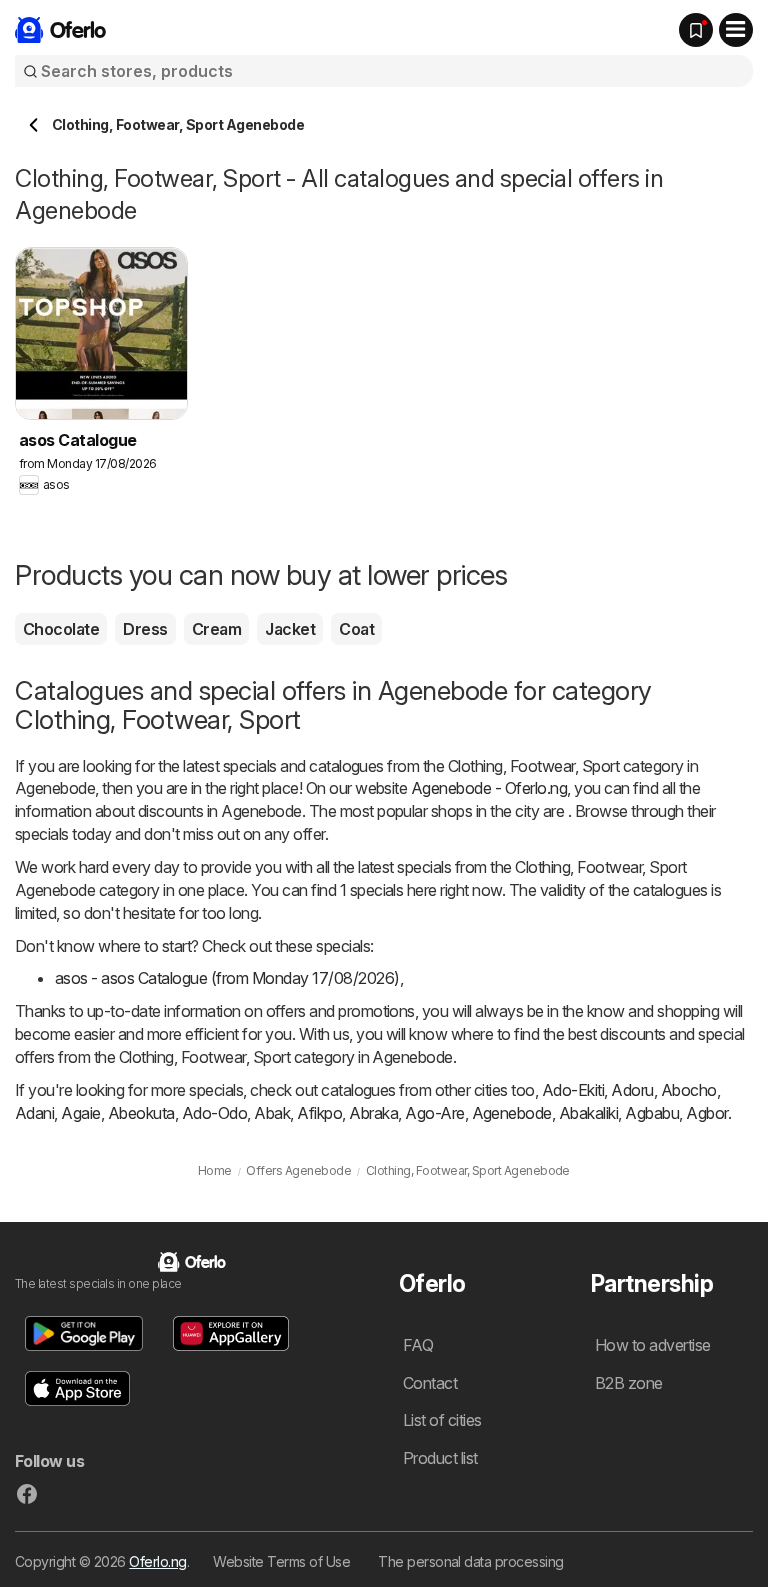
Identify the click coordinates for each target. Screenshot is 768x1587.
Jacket (290, 629)
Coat (356, 629)
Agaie (80, 1113)
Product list (440, 1458)
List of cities (442, 1420)
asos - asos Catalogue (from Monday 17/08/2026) (227, 978)
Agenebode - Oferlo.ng (489, 788)
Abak (272, 1113)
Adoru (632, 1090)
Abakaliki (588, 1113)
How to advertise (653, 1345)
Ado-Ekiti (573, 1090)
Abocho (689, 1090)
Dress (145, 629)
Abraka (373, 1113)
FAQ (418, 1345)
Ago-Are (434, 1113)
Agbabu (652, 1113)
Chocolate (61, 629)
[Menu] (736, 30)
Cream (216, 629)
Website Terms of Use (281, 1561)
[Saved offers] (696, 30)
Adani (34, 1113)
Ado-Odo (214, 1113)
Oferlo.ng (157, 1561)
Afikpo (319, 1113)
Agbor (706, 1113)
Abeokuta (141, 1113)
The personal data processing (471, 1561)
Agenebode (512, 1113)
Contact (430, 1383)
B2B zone (629, 1383)
